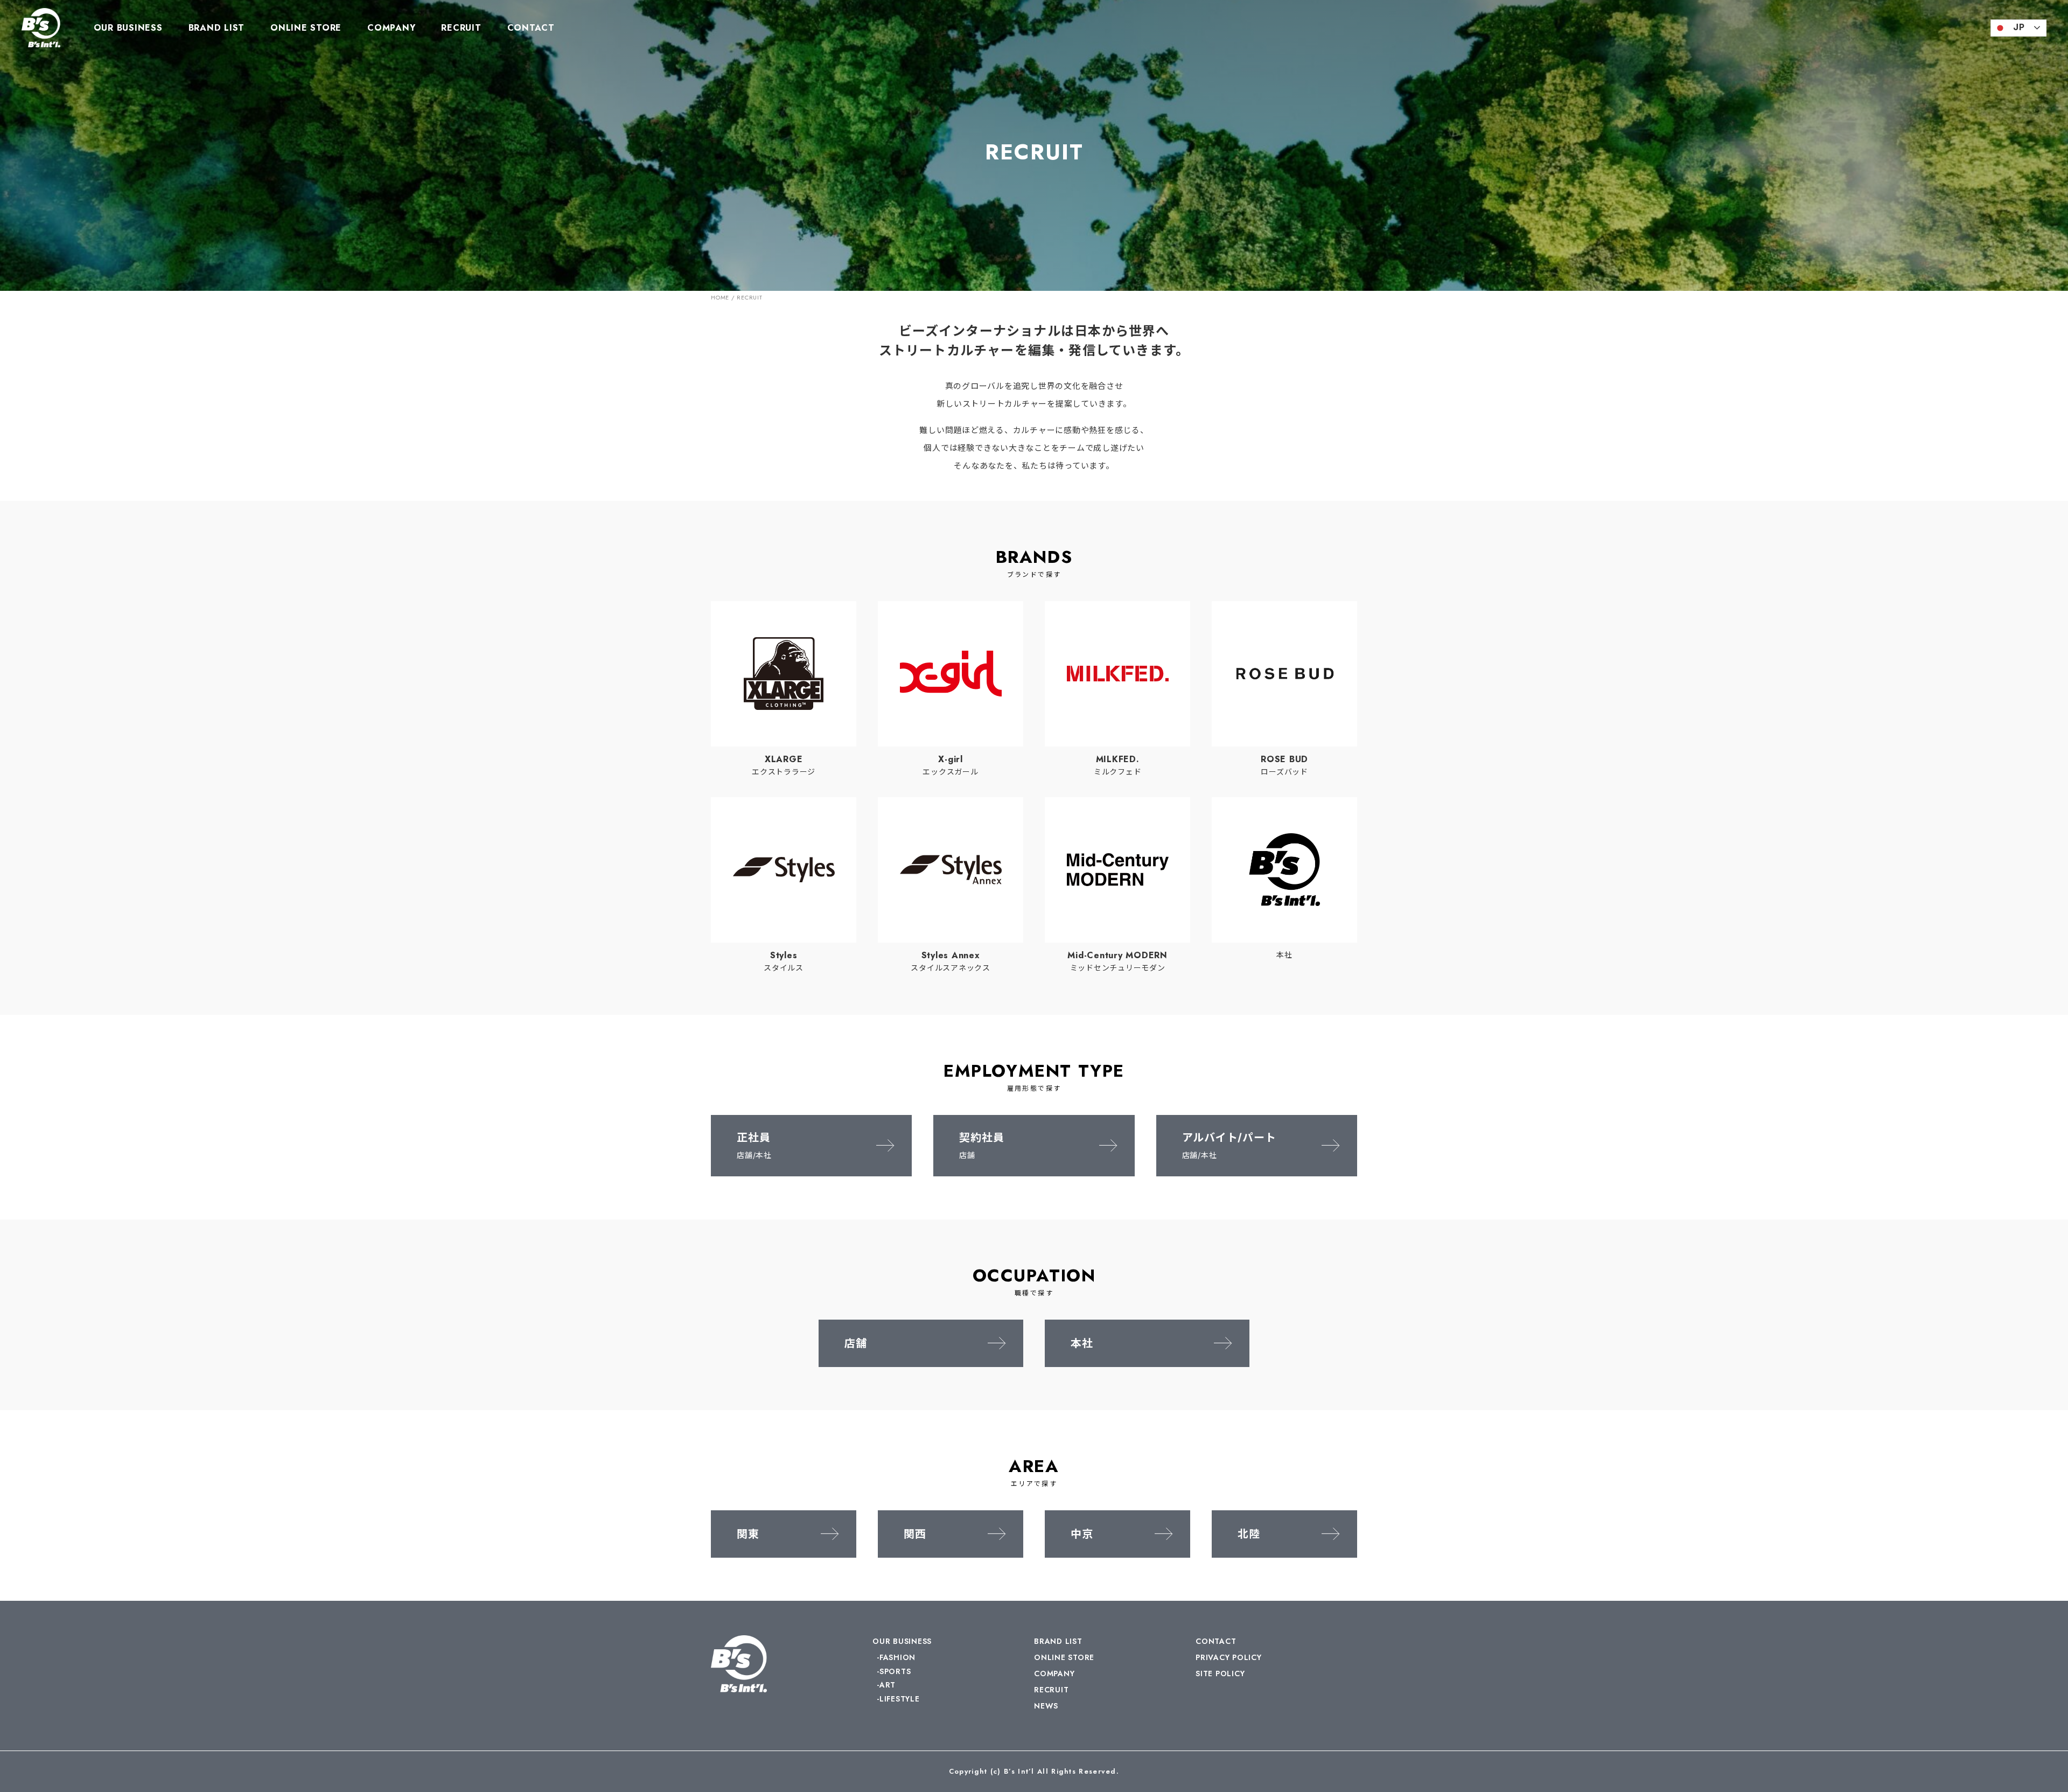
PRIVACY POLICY (1229, 1657)
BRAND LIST (217, 28)
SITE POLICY (1220, 1674)
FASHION (897, 1657)
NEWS (1046, 1706)
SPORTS (895, 1671)
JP (2019, 27)
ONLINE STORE (306, 28)
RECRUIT (461, 28)
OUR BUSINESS (128, 28)
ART (888, 1685)
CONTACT (531, 28)
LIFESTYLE (900, 1699)
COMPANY (391, 28)
